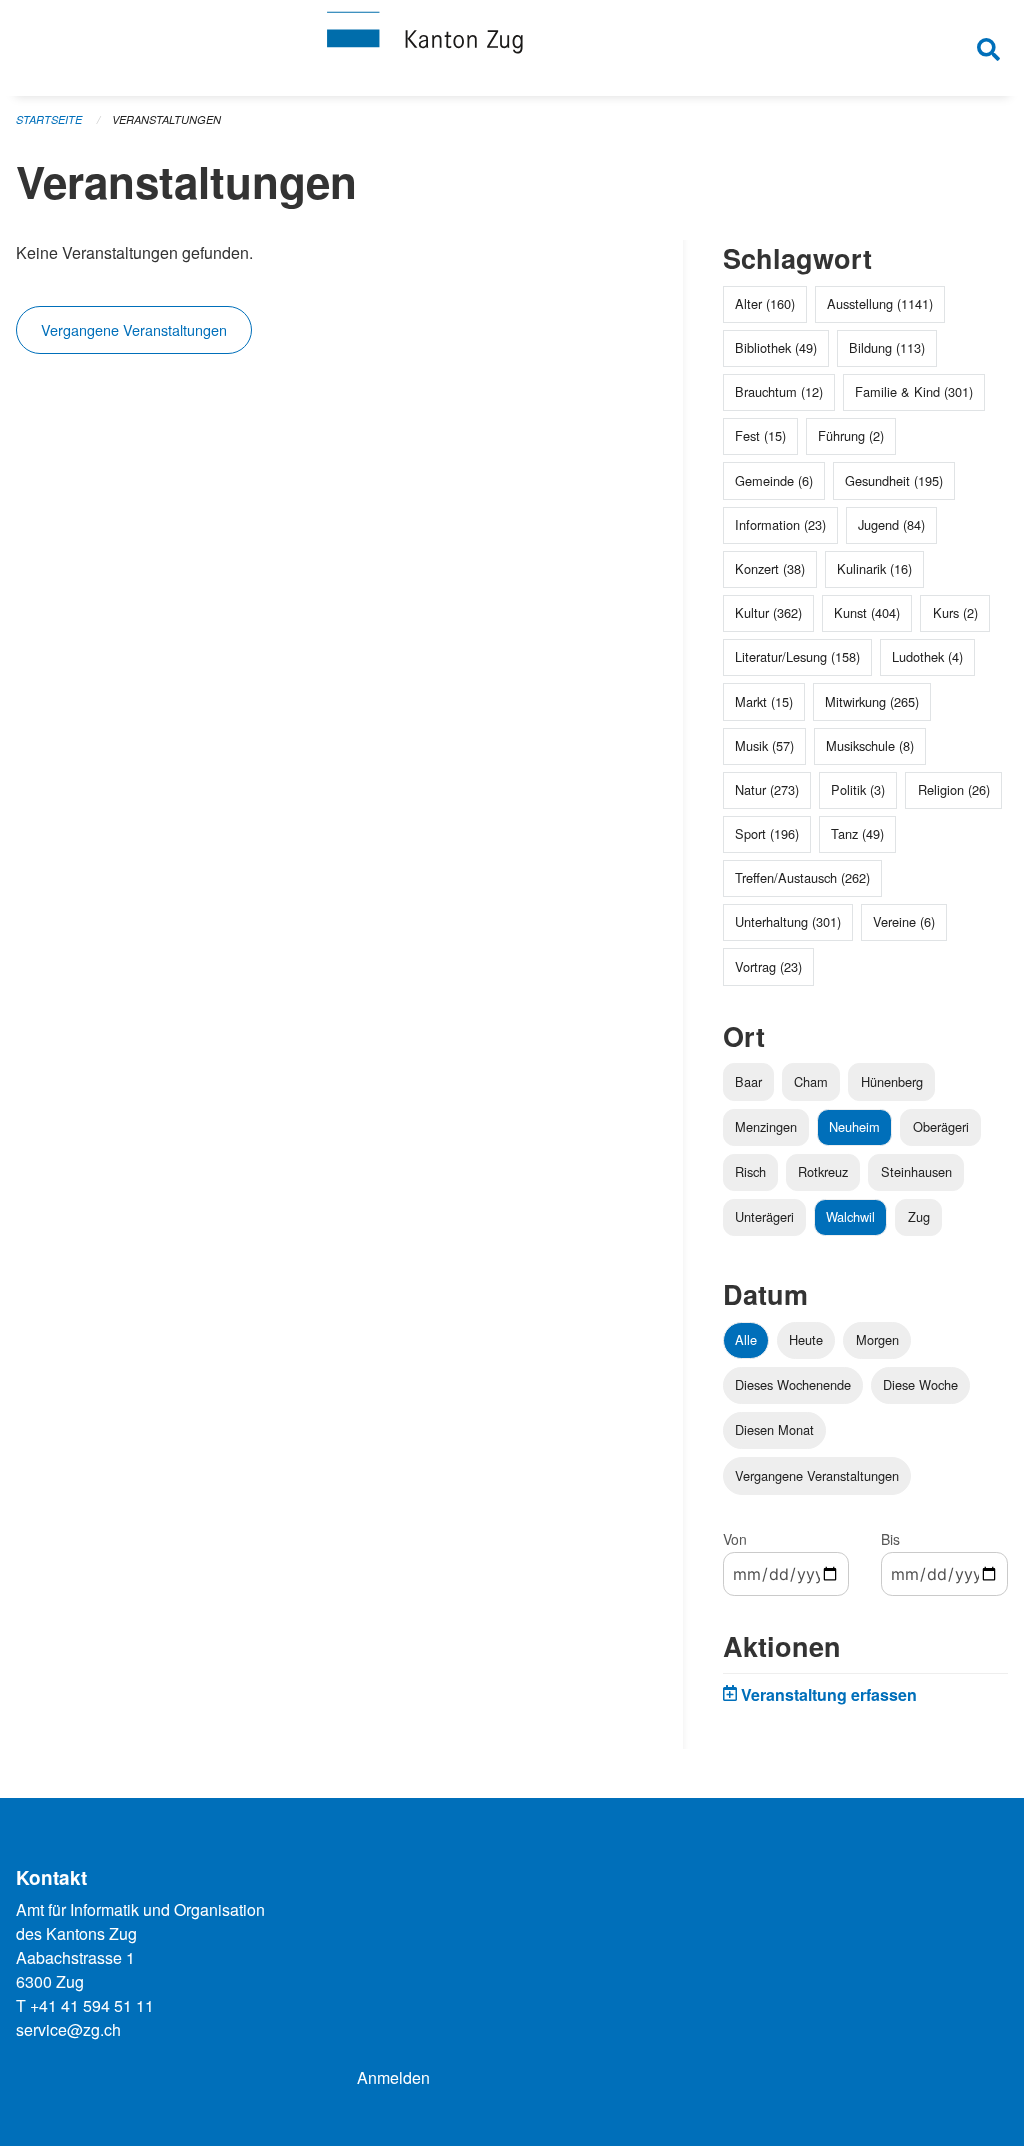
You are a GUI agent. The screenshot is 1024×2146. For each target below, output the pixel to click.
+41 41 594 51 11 (92, 2005)
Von (735, 1539)
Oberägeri (941, 1126)
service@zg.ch (68, 2029)
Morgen (877, 1339)
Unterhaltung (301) (788, 921)
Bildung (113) (887, 347)
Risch (750, 1171)
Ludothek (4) (927, 656)
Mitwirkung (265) (872, 701)
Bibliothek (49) (776, 347)
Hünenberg (892, 1081)
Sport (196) (767, 833)
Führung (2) (851, 435)
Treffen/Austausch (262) (802, 877)
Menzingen (766, 1126)
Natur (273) (767, 789)
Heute (806, 1339)
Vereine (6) (904, 921)
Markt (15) (764, 701)
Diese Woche (920, 1384)
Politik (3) (858, 789)
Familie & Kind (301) (914, 391)
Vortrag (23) (768, 966)
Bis (890, 1539)
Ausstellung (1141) (880, 303)
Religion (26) (954, 789)
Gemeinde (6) (774, 480)
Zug (919, 1216)
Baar (748, 1081)
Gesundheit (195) (894, 480)
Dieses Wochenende (793, 1384)
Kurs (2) (955, 612)
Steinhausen (916, 1171)
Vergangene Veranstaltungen (134, 329)
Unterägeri (764, 1216)
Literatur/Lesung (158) (797, 656)
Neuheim (854, 1126)
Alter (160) (765, 303)
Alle (746, 1339)
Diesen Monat (774, 1429)
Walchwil (850, 1216)
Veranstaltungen (166, 119)
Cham (811, 1081)
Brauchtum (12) (779, 391)
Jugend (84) (891, 524)
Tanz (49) (857, 833)
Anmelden (393, 2077)
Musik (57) (764, 745)
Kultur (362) (768, 612)
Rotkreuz (823, 1171)
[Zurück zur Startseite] (512, 48)
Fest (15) (760, 435)
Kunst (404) (867, 612)
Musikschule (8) (870, 745)
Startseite (49, 119)
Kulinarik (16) (874, 568)
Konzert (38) (770, 568)
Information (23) (780, 524)
